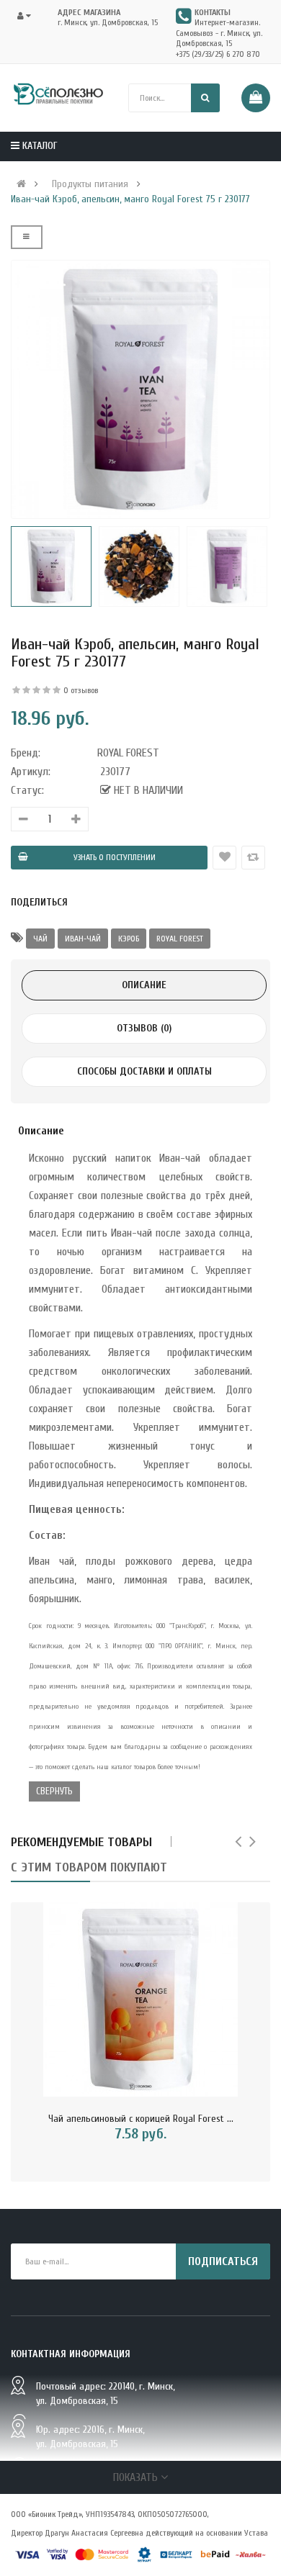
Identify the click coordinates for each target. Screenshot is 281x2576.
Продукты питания (90, 184)
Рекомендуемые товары (81, 1842)
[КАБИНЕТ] (28, 16)
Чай (40, 939)
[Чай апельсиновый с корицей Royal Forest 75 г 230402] (140, 1999)
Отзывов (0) (144, 1028)
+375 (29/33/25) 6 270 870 (218, 54)
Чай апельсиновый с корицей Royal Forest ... (141, 2119)
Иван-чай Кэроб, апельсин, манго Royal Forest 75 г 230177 (130, 199)
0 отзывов (81, 690)
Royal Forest (180, 939)
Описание (144, 985)
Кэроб (129, 939)
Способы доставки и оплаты (144, 1071)
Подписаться (223, 2261)
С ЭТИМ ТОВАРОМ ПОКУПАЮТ (89, 1867)
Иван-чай (83, 939)
